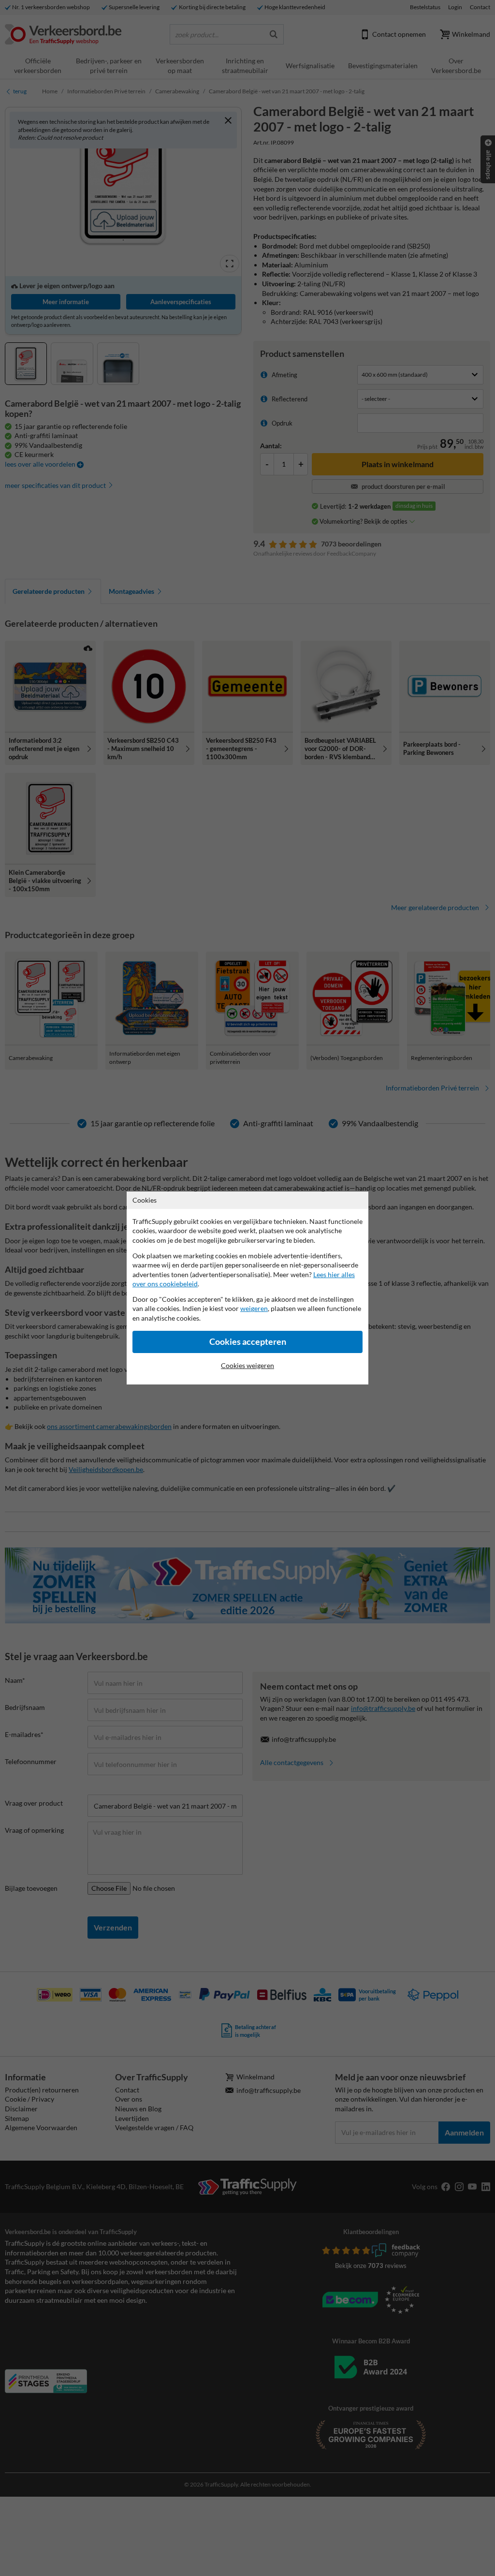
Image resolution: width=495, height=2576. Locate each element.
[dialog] (247, 1288)
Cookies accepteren (248, 1342)
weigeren (254, 1308)
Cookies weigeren (247, 1365)
